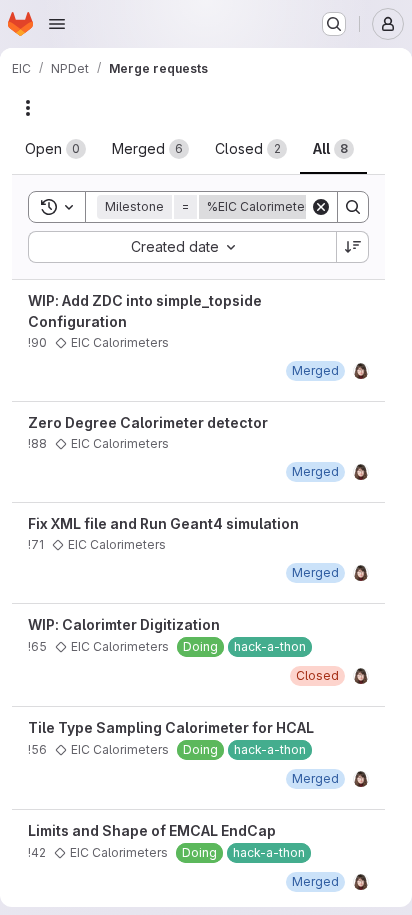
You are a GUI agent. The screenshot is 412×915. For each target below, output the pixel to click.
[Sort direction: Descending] (353, 247)
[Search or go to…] (334, 24)
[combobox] (182, 247)
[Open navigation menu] (57, 24)
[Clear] (321, 207)
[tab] (55, 149)
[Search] (353, 207)
